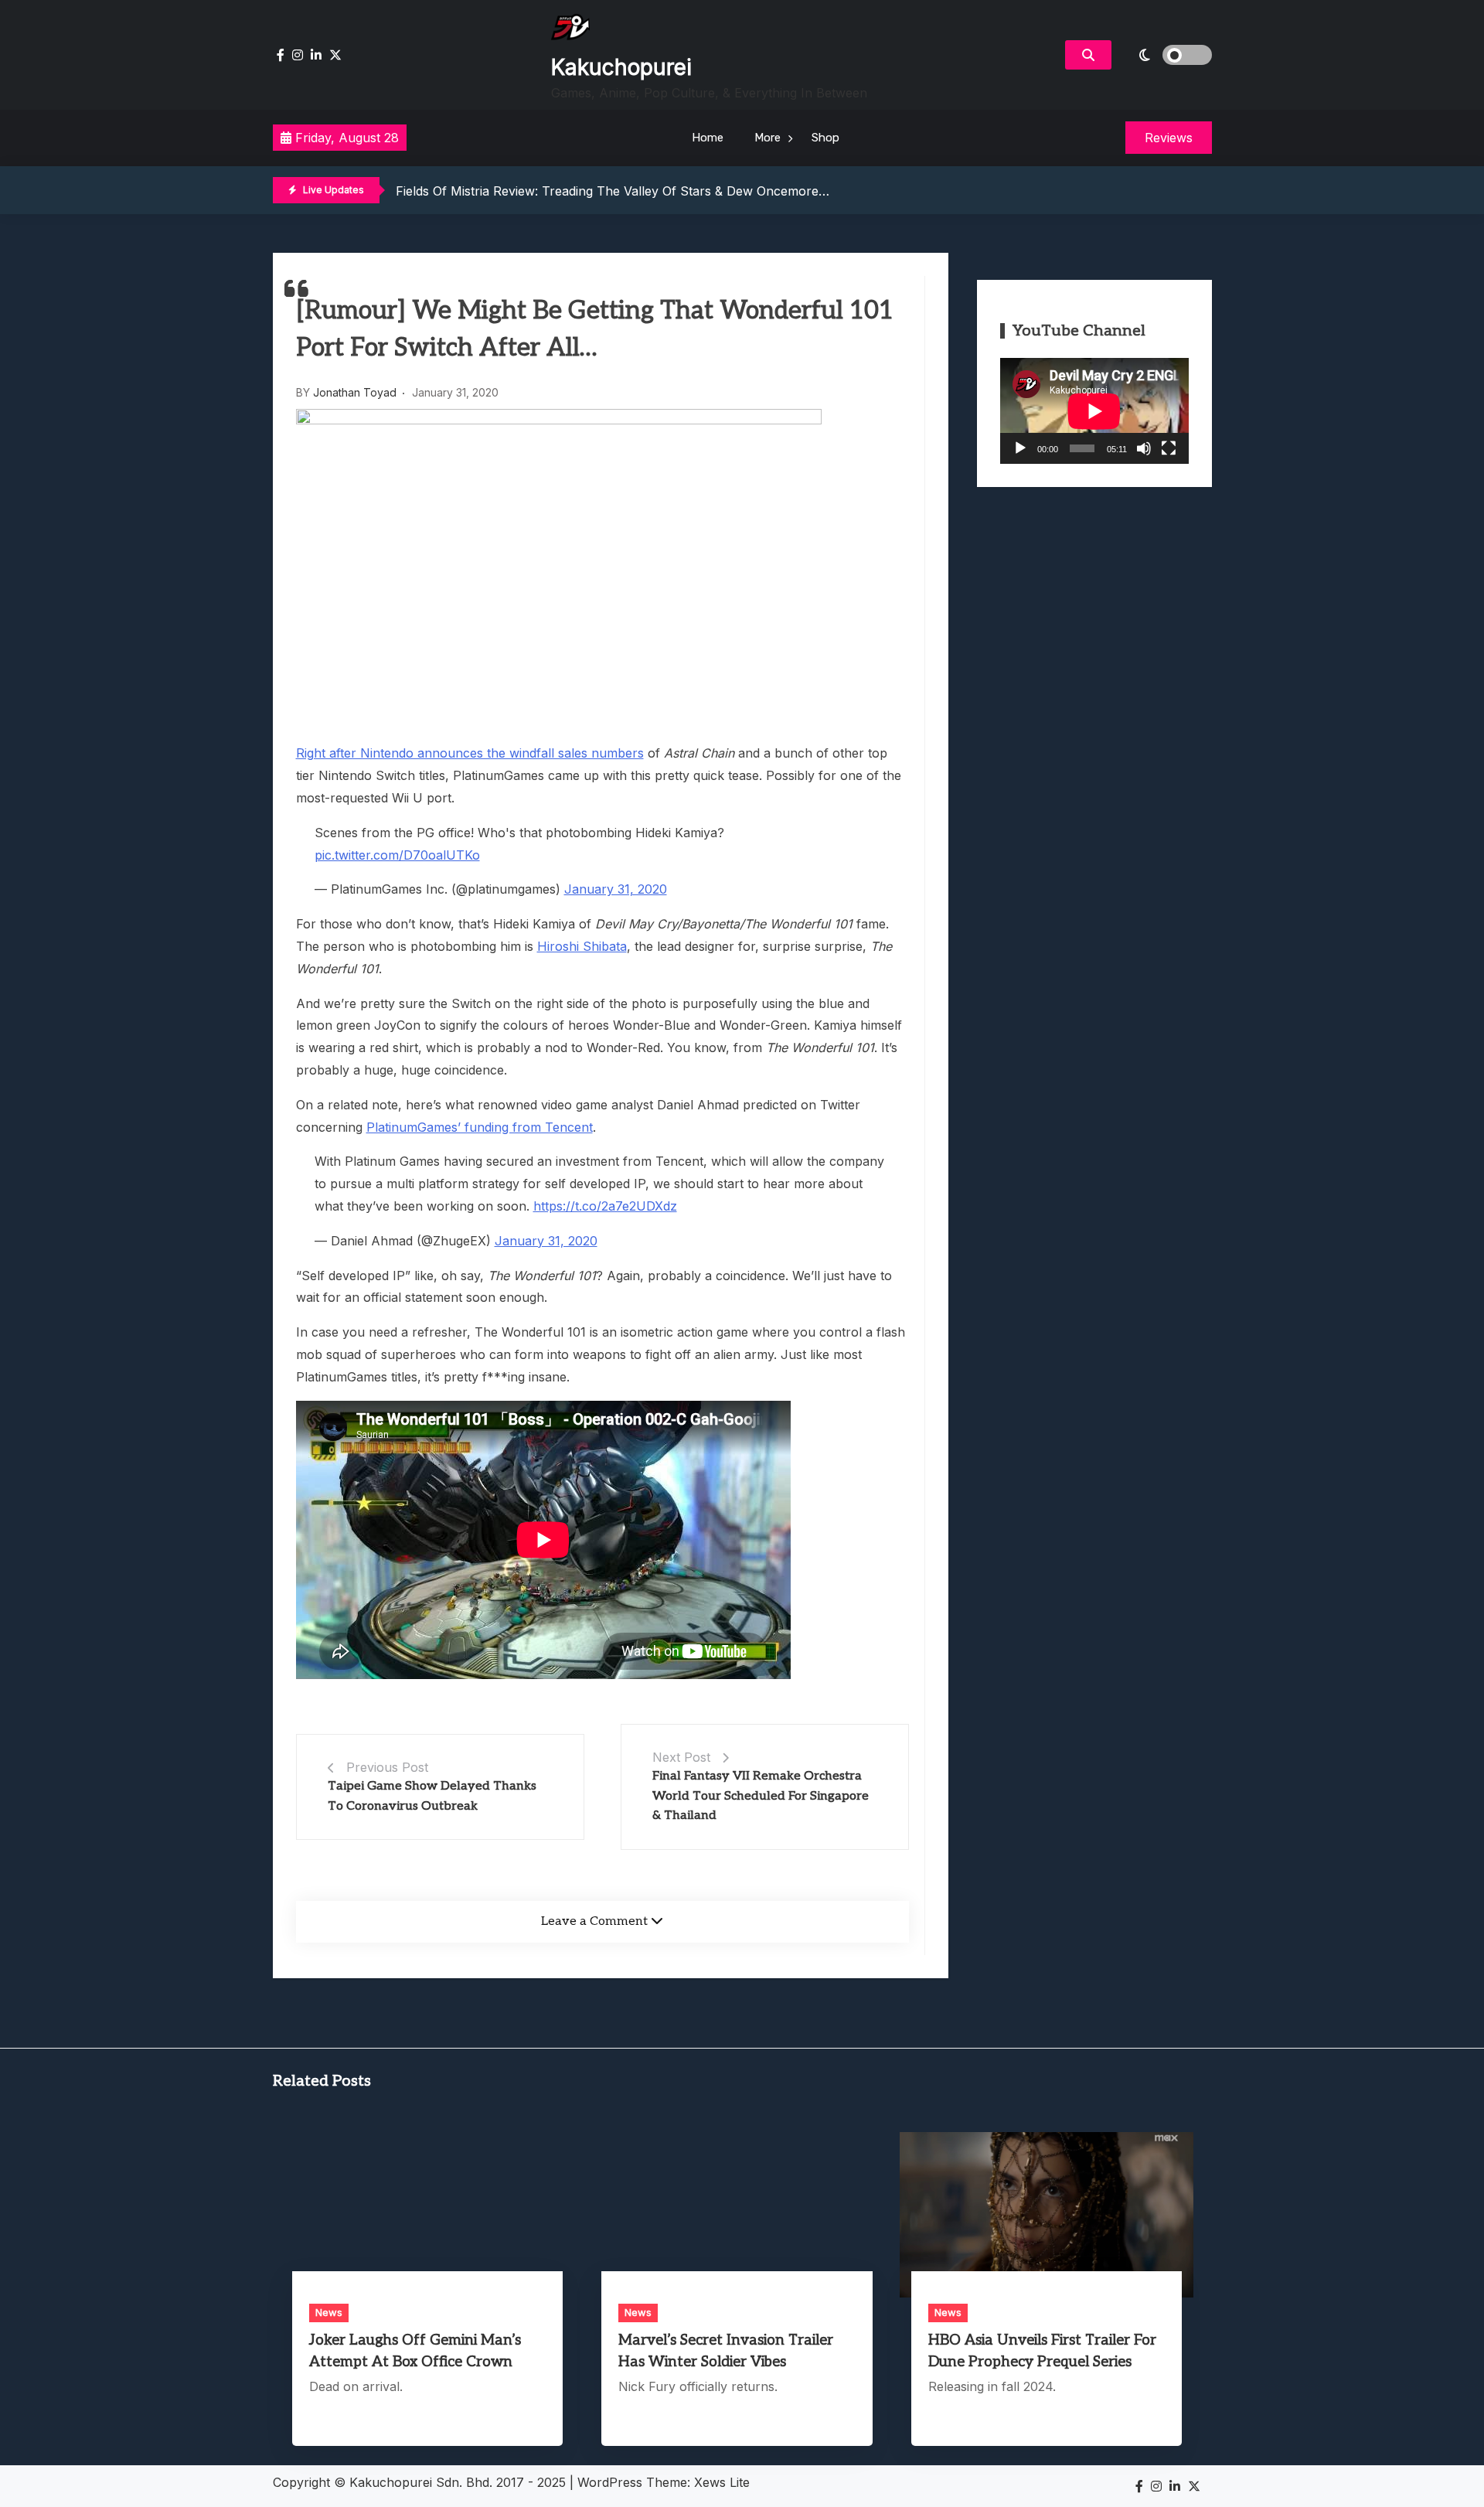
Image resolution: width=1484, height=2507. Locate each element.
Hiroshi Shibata (582, 946)
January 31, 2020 (616, 889)
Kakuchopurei (621, 67)
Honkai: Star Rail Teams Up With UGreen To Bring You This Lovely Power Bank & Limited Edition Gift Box (706, 190)
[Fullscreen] (1169, 448)
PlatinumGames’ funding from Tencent (480, 1127)
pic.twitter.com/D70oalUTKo (397, 855)
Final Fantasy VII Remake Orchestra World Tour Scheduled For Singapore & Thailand (761, 1796)
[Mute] (1144, 448)
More (768, 138)
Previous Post (387, 1767)
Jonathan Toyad (355, 392)
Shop (825, 138)
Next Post (681, 1757)
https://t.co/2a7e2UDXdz (605, 1206)
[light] (1166, 55)
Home (708, 138)
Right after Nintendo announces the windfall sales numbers (470, 753)
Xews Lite (722, 2482)
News (329, 2312)
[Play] (1020, 448)
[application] (1094, 411)
